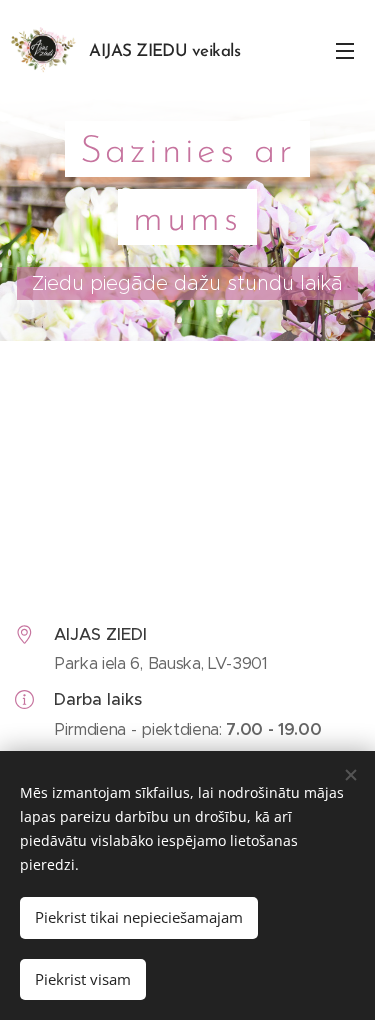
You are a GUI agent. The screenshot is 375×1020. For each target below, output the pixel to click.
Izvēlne (345, 50)
